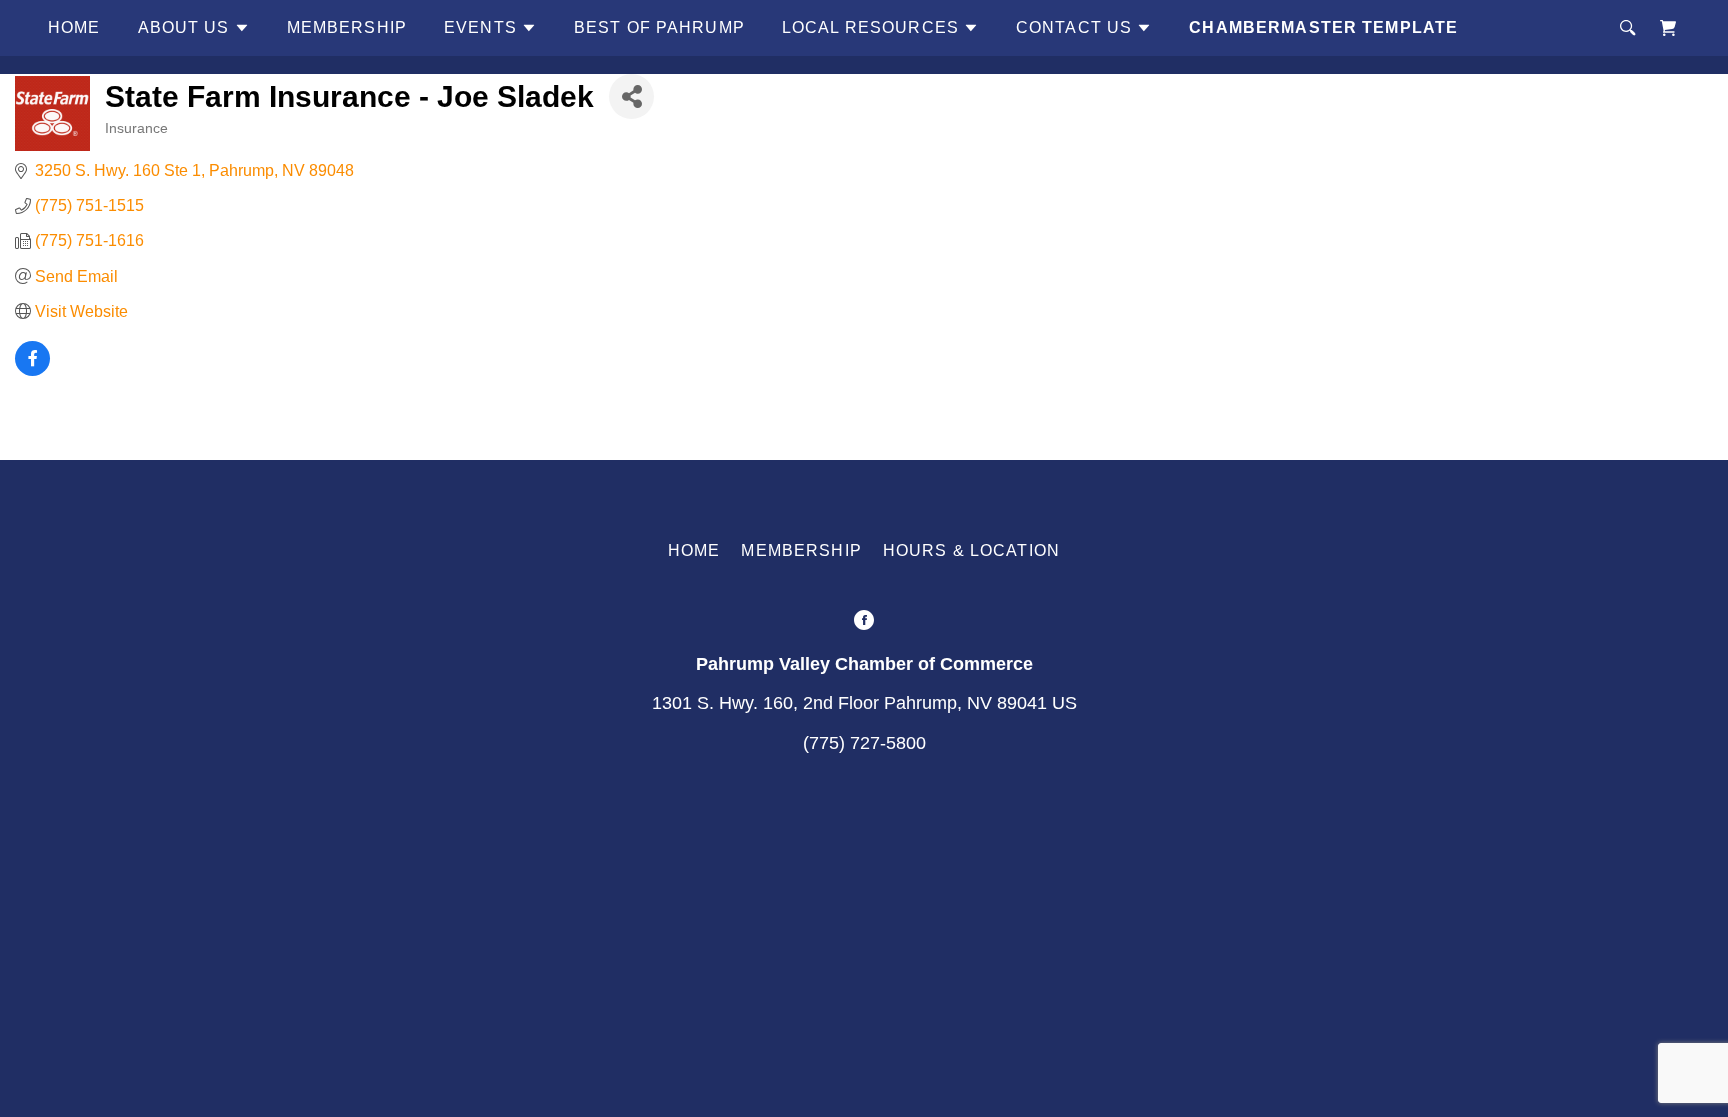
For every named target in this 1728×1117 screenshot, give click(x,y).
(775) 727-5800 (864, 743)
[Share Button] (631, 96)
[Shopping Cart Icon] (1668, 28)
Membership (347, 27)
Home (74, 27)
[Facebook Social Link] (864, 622)
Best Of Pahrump (659, 27)
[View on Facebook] (32, 370)
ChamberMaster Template (1323, 27)
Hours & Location (971, 550)
